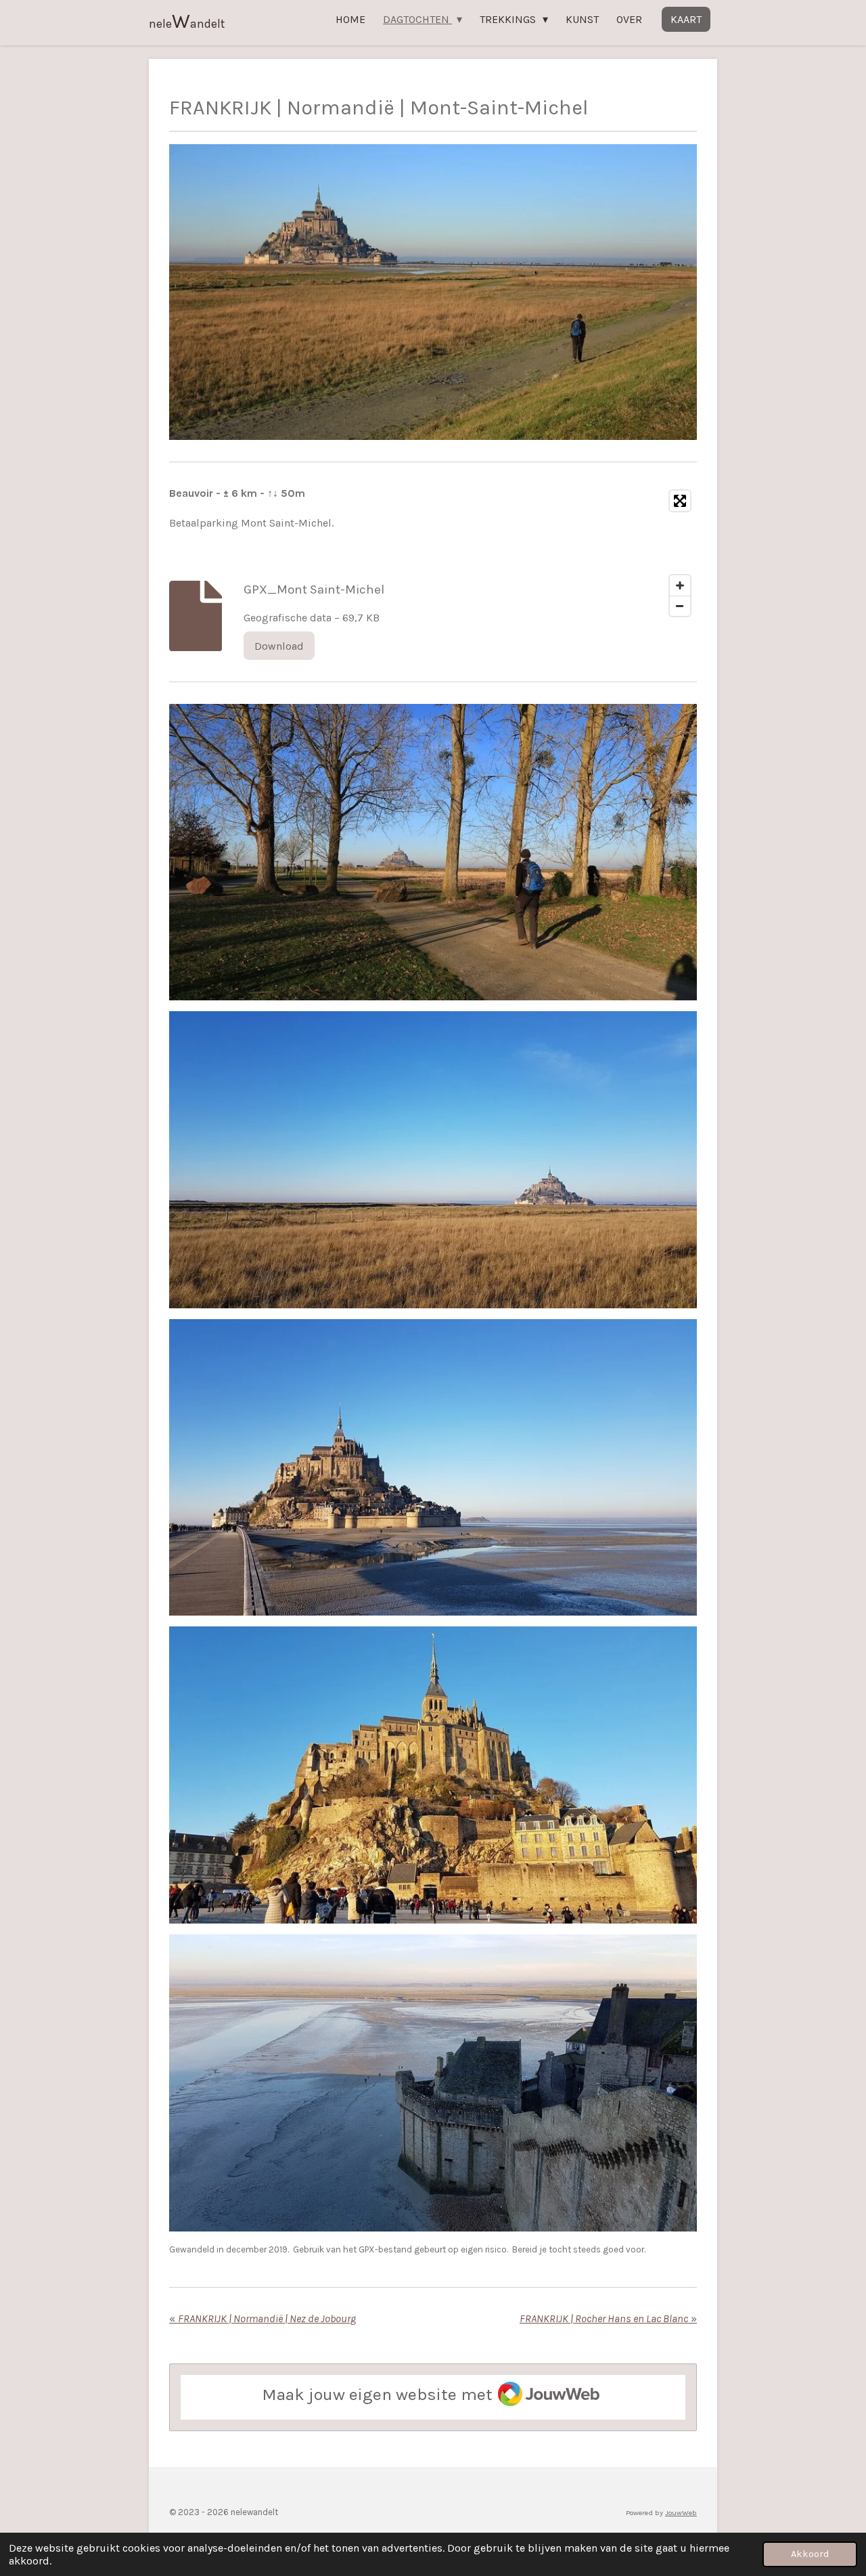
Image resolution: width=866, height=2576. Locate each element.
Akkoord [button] (810, 2554)
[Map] (569, 553)
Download (279, 646)
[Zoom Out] (680, 606)
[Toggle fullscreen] (680, 501)
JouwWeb (681, 2513)
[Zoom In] (680, 585)
